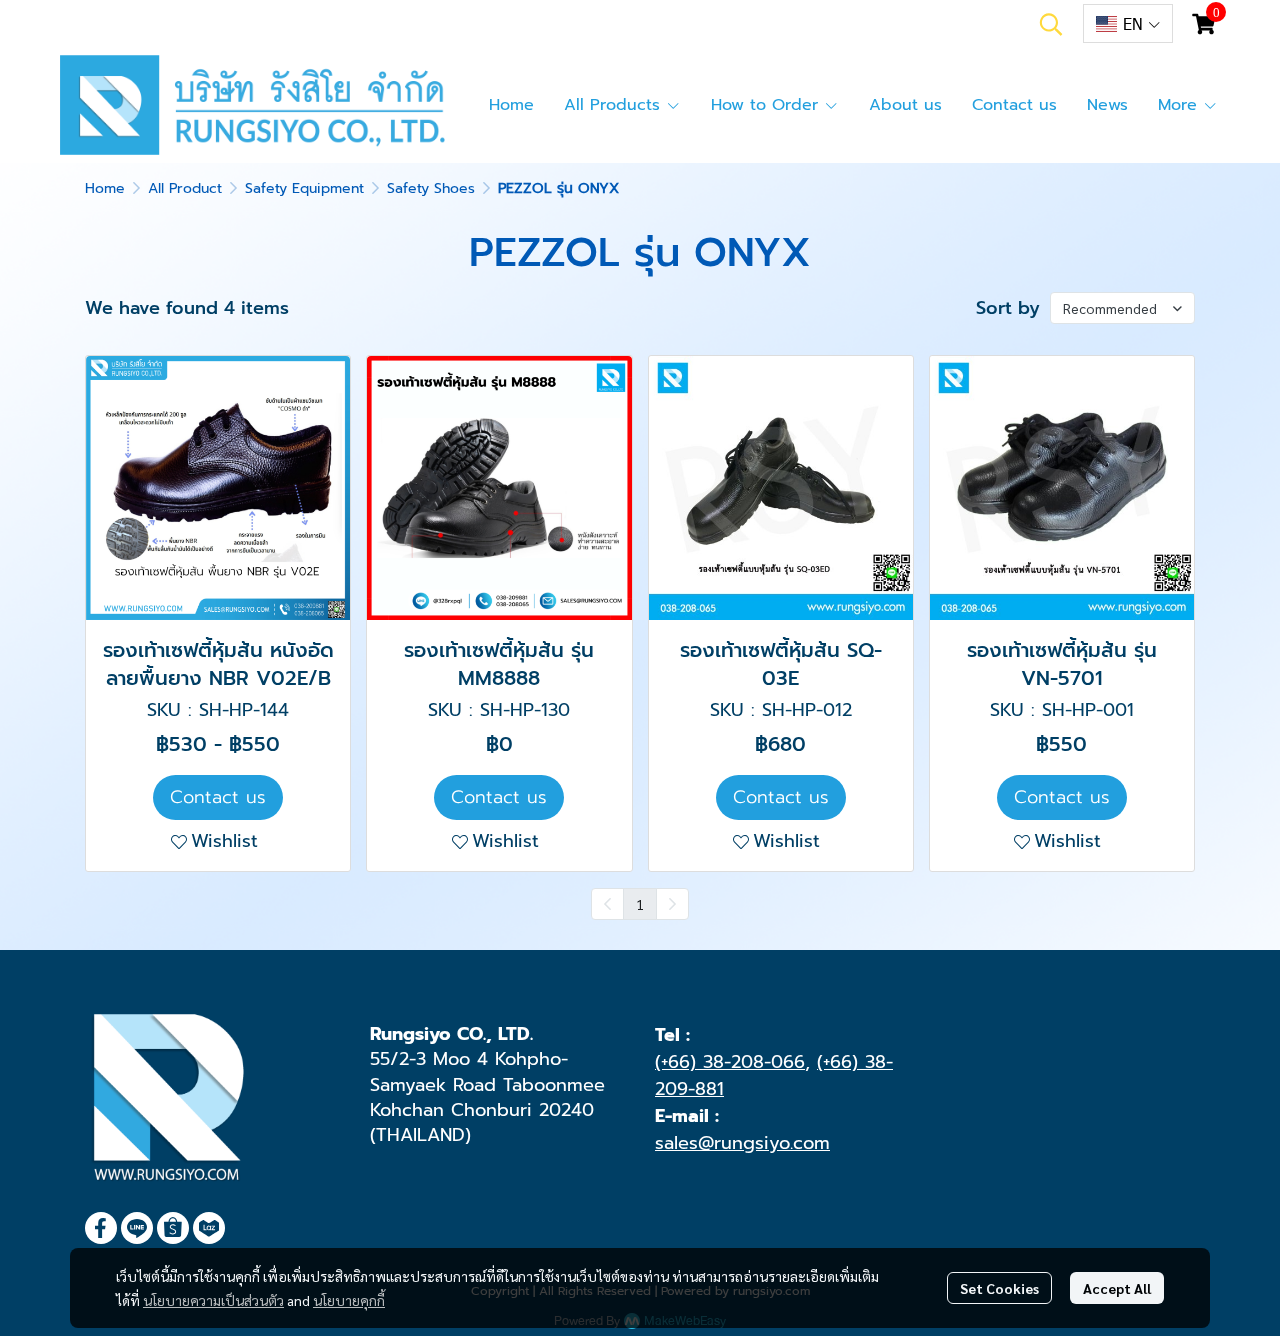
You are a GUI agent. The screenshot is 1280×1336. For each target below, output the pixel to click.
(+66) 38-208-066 (730, 1062)
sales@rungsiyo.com (742, 1143)
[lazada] (209, 1228)
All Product (185, 188)
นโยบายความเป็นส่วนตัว (213, 1300)
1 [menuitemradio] (640, 904)
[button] (1051, 24)
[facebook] (101, 1228)
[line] (137, 1228)
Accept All (1117, 1288)
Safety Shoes (431, 188)
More (1180, 105)
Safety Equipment (304, 188)
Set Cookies (999, 1288)
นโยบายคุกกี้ (349, 1300)
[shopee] (173, 1228)
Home (105, 188)
